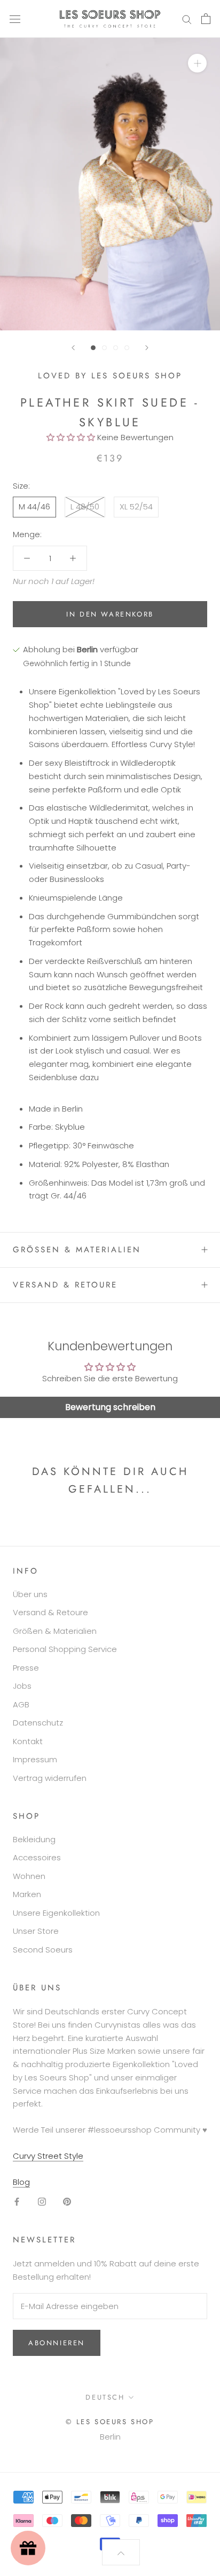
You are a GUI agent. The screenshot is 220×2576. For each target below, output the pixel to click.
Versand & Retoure (65, 1285)
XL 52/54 (136, 507)
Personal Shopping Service (65, 1649)
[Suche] (187, 19)
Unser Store (36, 1931)
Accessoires (37, 1857)
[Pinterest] (67, 2201)
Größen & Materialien (55, 1631)
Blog (21, 2182)
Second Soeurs (43, 1950)
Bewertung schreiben (110, 1407)
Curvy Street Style (48, 2156)
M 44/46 (34, 507)
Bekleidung (34, 1839)
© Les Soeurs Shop (110, 2422)
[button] (71, 437)
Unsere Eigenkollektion (56, 1913)
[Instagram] (42, 2201)
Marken (27, 1894)
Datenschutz (38, 1723)
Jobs (22, 1686)
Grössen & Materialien (77, 1250)
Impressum (35, 1759)
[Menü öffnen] (15, 19)
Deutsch (105, 2397)
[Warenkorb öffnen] (206, 19)
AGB (21, 1704)
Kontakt (28, 1741)
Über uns (30, 1594)
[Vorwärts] (147, 348)
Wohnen (29, 1876)
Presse (26, 1668)
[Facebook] (17, 2201)
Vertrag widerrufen (50, 1778)
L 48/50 (85, 507)
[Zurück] (73, 348)
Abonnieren (57, 2343)
